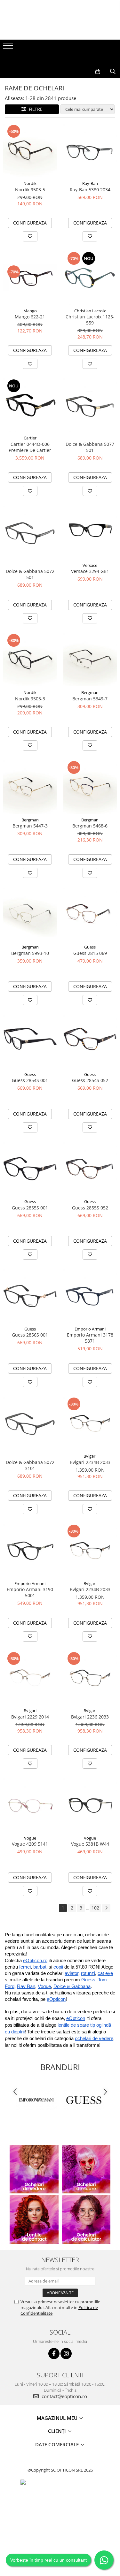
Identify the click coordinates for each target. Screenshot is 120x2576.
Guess (90, 947)
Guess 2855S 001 (30, 1208)
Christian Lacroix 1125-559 (90, 320)
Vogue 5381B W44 (90, 1844)
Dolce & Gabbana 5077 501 (90, 447)
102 (95, 1908)
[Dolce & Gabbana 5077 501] (90, 405)
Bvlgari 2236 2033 (90, 1717)
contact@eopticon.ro (64, 2396)
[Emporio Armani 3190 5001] (30, 1551)
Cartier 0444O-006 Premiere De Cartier (30, 447)
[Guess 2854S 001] (30, 1041)
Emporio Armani (90, 1329)
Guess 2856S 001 (30, 1335)
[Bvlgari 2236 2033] (90, 1678)
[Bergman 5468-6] (90, 787)
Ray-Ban (90, 183)
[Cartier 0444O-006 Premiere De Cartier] (30, 405)
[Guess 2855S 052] (90, 1169)
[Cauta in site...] (113, 72)
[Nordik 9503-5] (30, 151)
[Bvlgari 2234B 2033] (90, 1423)
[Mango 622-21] (30, 278)
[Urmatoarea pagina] (106, 1908)
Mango (30, 311)
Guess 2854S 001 (30, 1080)
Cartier (30, 438)
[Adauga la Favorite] (30, 236)
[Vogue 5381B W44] (90, 1805)
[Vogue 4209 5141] (30, 1805)
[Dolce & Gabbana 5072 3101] (30, 1423)
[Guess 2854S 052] (90, 1041)
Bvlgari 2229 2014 (30, 1717)
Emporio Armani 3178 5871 (90, 1338)
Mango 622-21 (30, 317)
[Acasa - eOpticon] (60, 59)
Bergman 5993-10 (30, 953)
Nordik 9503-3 (30, 699)
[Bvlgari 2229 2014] (30, 1678)
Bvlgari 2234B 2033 (90, 1462)
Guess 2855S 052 (90, 1208)
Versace (90, 565)
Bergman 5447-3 (30, 826)
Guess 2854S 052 (90, 1080)
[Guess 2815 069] (90, 914)
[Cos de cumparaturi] (98, 72)
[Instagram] (66, 2354)
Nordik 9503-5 (30, 190)
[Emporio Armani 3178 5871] (90, 1296)
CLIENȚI (58, 2431)
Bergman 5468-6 (90, 826)
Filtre (34, 109)
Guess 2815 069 (90, 953)
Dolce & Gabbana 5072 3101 (30, 1465)
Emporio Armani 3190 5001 (30, 1592)
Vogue (30, 1838)
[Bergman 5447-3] (30, 787)
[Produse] (9, 48)
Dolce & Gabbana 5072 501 (30, 574)
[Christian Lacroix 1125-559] (90, 278)
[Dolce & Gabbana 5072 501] (30, 532)
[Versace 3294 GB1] (90, 532)
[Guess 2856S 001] (30, 1296)
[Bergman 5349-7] (90, 660)
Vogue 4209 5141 (30, 1844)
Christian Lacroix (90, 311)
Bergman (90, 692)
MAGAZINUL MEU (58, 2418)
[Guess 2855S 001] (30, 1169)
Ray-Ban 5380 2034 (90, 190)
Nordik (30, 183)
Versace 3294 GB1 (90, 571)
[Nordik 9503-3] (30, 660)
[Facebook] (54, 2354)
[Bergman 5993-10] (30, 914)
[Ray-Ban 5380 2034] (90, 151)
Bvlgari (90, 1456)
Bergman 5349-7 (90, 699)
